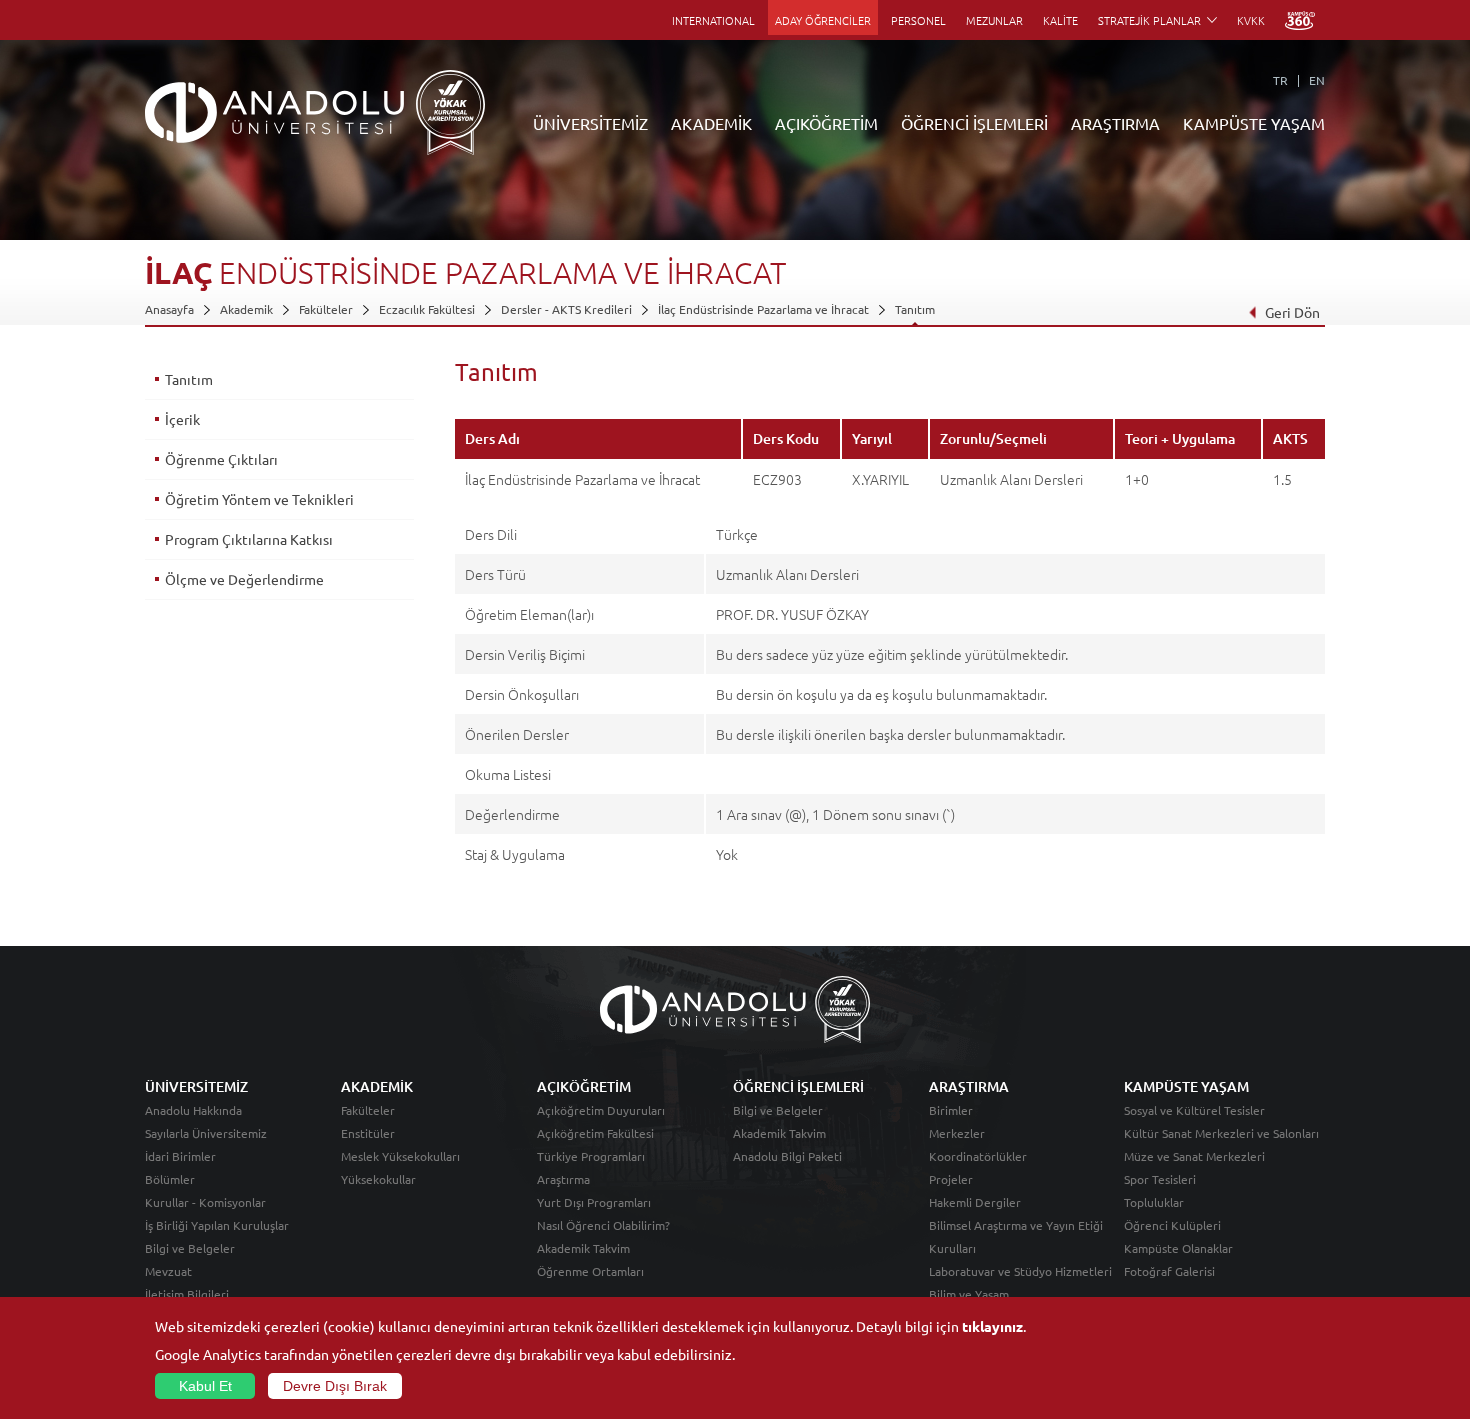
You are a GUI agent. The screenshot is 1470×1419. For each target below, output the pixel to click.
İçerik (182, 419)
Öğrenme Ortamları (590, 1271)
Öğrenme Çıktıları (221, 459)
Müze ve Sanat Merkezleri (1194, 1156)
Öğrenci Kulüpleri (1172, 1225)
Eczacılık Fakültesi (427, 309)
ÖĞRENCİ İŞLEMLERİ (974, 123)
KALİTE (1060, 20)
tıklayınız (992, 1326)
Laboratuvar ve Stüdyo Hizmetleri (1020, 1271)
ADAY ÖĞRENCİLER (823, 20)
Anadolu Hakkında (193, 1110)
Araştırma (563, 1179)
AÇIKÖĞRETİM (826, 123)
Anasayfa (169, 309)
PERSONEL (918, 20)
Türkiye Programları (591, 1156)
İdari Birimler (180, 1156)
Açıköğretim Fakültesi (595, 1133)
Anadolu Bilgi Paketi (787, 1156)
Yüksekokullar (378, 1179)
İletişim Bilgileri (187, 1294)
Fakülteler (326, 309)
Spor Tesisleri (1160, 1179)
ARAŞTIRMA (1115, 123)
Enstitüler (368, 1133)
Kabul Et (205, 1386)
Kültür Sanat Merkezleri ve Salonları (1221, 1133)
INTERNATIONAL (713, 20)
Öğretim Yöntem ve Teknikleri (259, 499)
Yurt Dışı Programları (594, 1202)
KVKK (1251, 20)
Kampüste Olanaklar (1178, 1248)
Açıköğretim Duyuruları (601, 1110)
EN (1317, 80)
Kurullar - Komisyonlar (205, 1202)
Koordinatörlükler (978, 1156)
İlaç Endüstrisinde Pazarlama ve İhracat (763, 309)
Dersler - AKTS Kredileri (566, 309)
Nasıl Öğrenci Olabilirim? (603, 1225)
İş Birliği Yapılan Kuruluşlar (217, 1225)
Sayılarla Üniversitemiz (206, 1133)
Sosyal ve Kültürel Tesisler (1194, 1110)
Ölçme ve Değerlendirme (244, 579)
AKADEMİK (711, 123)
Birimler (951, 1110)
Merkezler (957, 1133)
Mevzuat (168, 1271)
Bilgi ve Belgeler (190, 1248)
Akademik (246, 309)
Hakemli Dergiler (975, 1202)
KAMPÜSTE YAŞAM (1254, 123)
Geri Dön (1292, 312)
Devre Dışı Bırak (335, 1386)
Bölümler (170, 1179)
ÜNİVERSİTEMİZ (590, 123)
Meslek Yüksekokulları (400, 1156)
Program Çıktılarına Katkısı (249, 539)
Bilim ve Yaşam (969, 1294)
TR (1280, 80)
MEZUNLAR (994, 20)
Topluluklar (1154, 1202)
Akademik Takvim (583, 1248)
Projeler (951, 1179)
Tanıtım (915, 309)
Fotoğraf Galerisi (1169, 1271)
